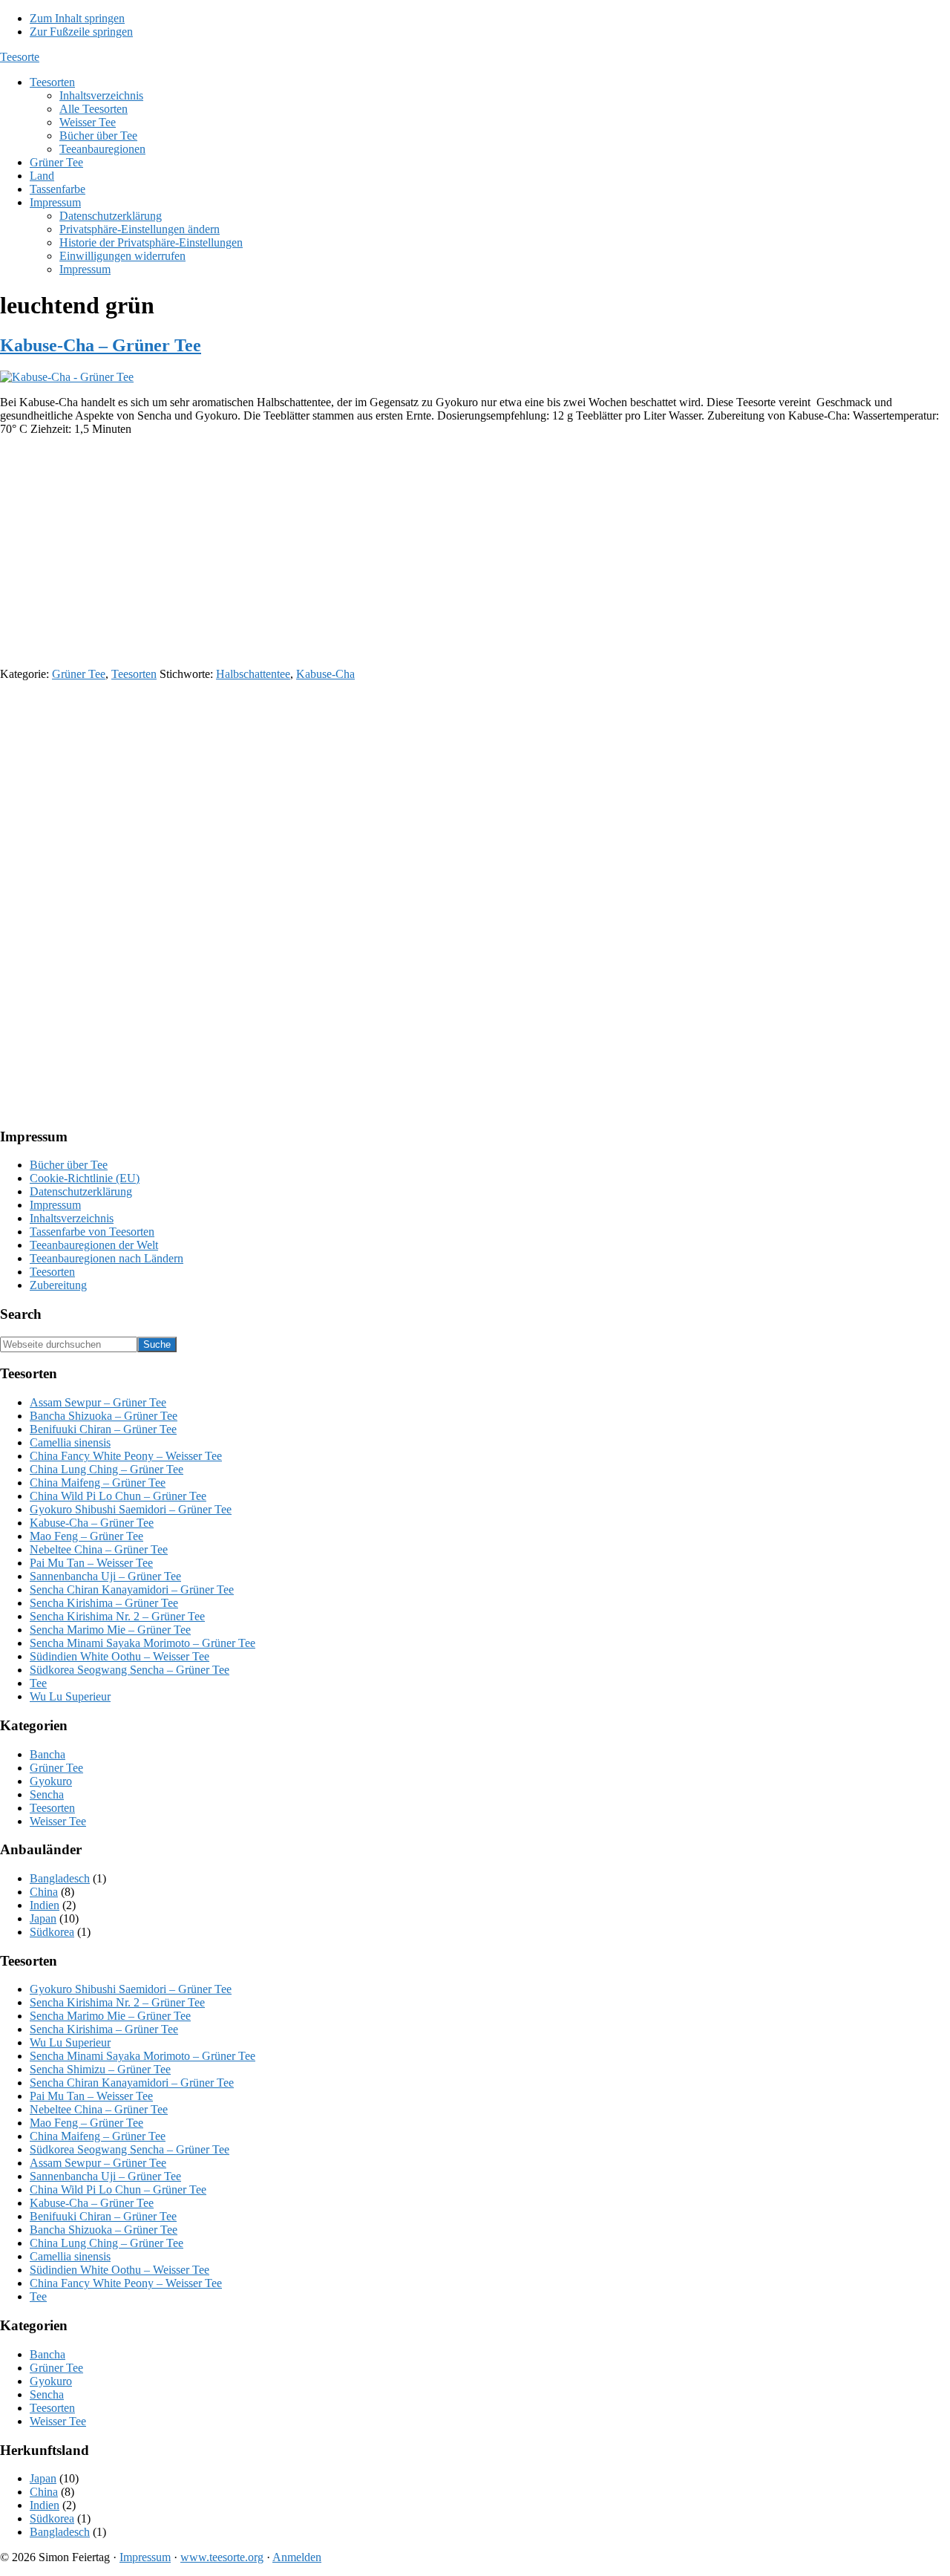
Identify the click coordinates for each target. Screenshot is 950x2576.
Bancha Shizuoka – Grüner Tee (104, 1416)
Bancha (47, 1754)
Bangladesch (60, 1878)
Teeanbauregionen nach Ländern (107, 1258)
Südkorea (52, 1932)
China (44, 1892)
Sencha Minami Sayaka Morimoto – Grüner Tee (142, 1643)
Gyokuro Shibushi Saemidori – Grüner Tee (131, 1509)
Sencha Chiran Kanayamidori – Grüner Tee (132, 1589)
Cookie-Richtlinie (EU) (85, 1178)
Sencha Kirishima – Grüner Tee (104, 1603)
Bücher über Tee (69, 1165)
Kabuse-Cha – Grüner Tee (101, 345)
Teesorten (134, 674)
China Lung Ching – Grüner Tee (107, 1469)
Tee (38, 1683)
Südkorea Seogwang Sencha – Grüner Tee (130, 1670)
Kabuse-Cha (325, 674)
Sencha (47, 1794)
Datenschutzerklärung (81, 1191)
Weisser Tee (58, 1821)
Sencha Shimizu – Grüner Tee (100, 2069)
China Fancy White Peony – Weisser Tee (126, 1456)
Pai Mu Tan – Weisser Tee (91, 1563)
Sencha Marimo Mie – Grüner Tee (110, 1630)
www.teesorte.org (222, 2557)
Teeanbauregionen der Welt (94, 1245)
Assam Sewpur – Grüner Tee (98, 1402)
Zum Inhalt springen (77, 18)
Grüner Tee (79, 674)
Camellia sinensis (70, 1442)
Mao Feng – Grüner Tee (86, 1536)
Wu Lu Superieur (70, 1696)
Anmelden (297, 2557)
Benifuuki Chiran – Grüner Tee (103, 1429)
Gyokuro (51, 1781)
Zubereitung (58, 1285)
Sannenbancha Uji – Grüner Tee (105, 1576)
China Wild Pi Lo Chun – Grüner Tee (118, 1496)
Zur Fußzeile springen (81, 32)
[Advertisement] (445, 552)
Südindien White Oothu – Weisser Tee (119, 1656)
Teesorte (20, 57)
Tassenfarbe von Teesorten (92, 1232)
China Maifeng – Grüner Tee (98, 1483)
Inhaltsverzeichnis (72, 1218)
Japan (43, 1918)
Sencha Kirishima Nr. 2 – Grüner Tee (117, 1616)
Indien (45, 1905)
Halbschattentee (253, 674)
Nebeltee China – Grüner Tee (99, 1549)
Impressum (55, 1205)
